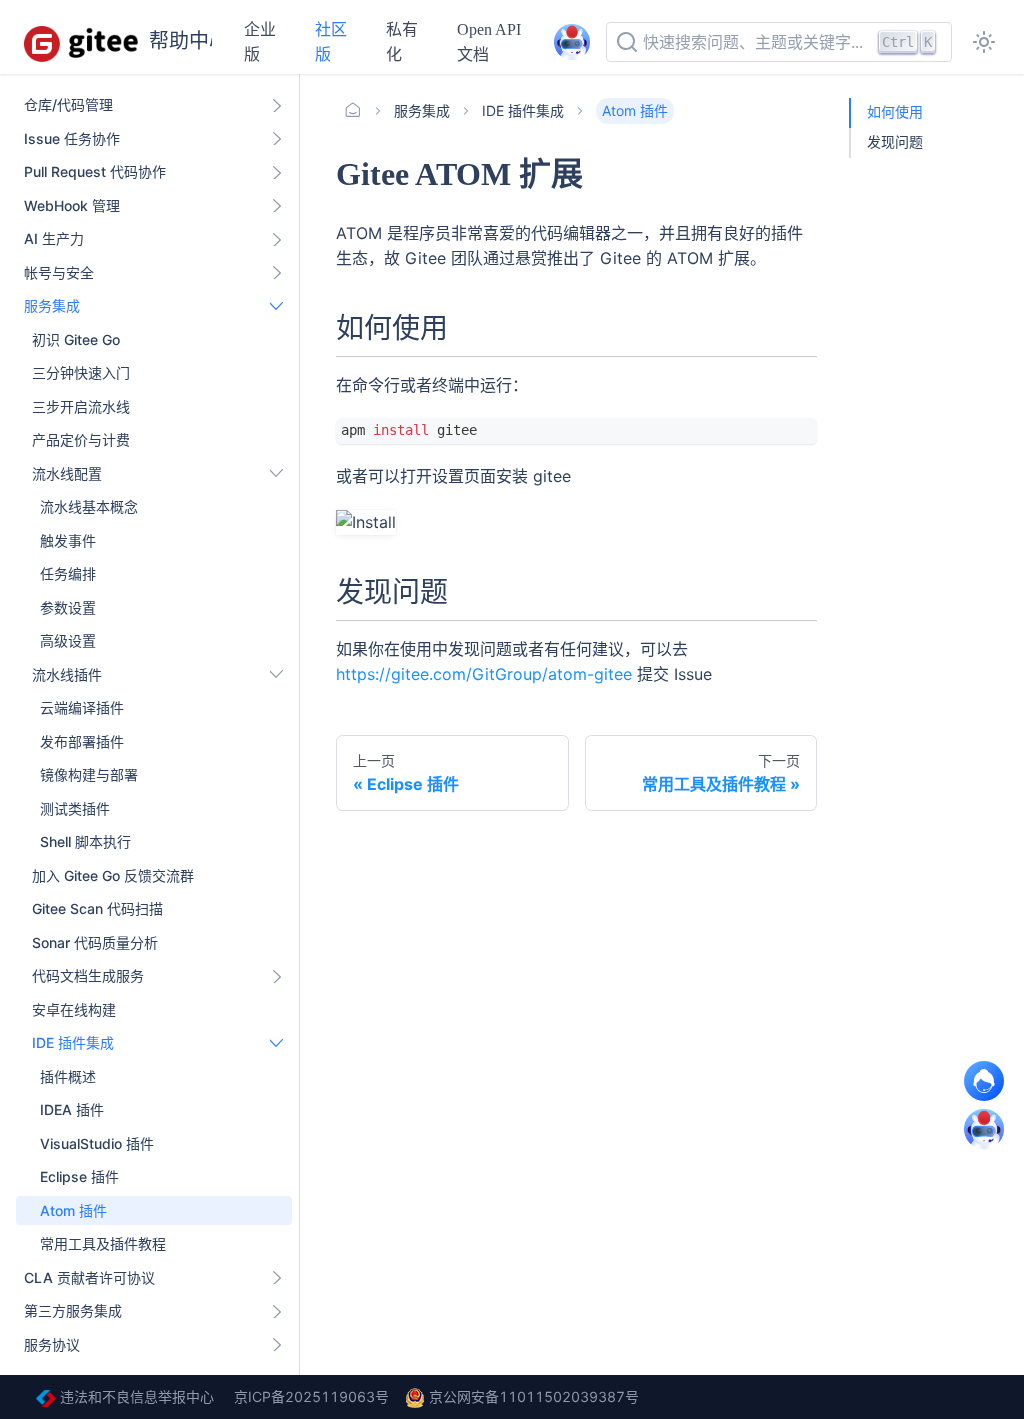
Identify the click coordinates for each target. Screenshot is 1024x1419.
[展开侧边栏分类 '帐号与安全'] (277, 273)
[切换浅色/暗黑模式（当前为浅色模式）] (984, 42)
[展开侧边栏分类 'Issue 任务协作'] (277, 139)
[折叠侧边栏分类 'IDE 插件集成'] (277, 1043)
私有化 (402, 42)
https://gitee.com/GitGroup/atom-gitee (484, 674)
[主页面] (353, 111)
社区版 (331, 42)
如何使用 (895, 112)
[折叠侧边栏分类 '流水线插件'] (277, 675)
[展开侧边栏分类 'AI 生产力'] (277, 239)
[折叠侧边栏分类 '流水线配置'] (277, 474)
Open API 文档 (489, 42)
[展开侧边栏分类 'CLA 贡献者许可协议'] (277, 1278)
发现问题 (895, 142)
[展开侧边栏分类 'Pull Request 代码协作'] (277, 172)
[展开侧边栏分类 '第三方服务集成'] (277, 1311)
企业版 (260, 42)
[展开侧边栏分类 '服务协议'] (277, 1345)
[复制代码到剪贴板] (792, 442)
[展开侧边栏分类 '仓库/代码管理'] (277, 105)
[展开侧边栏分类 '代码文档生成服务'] (277, 976)
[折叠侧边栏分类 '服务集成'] (277, 306)
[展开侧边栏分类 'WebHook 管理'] (277, 206)
